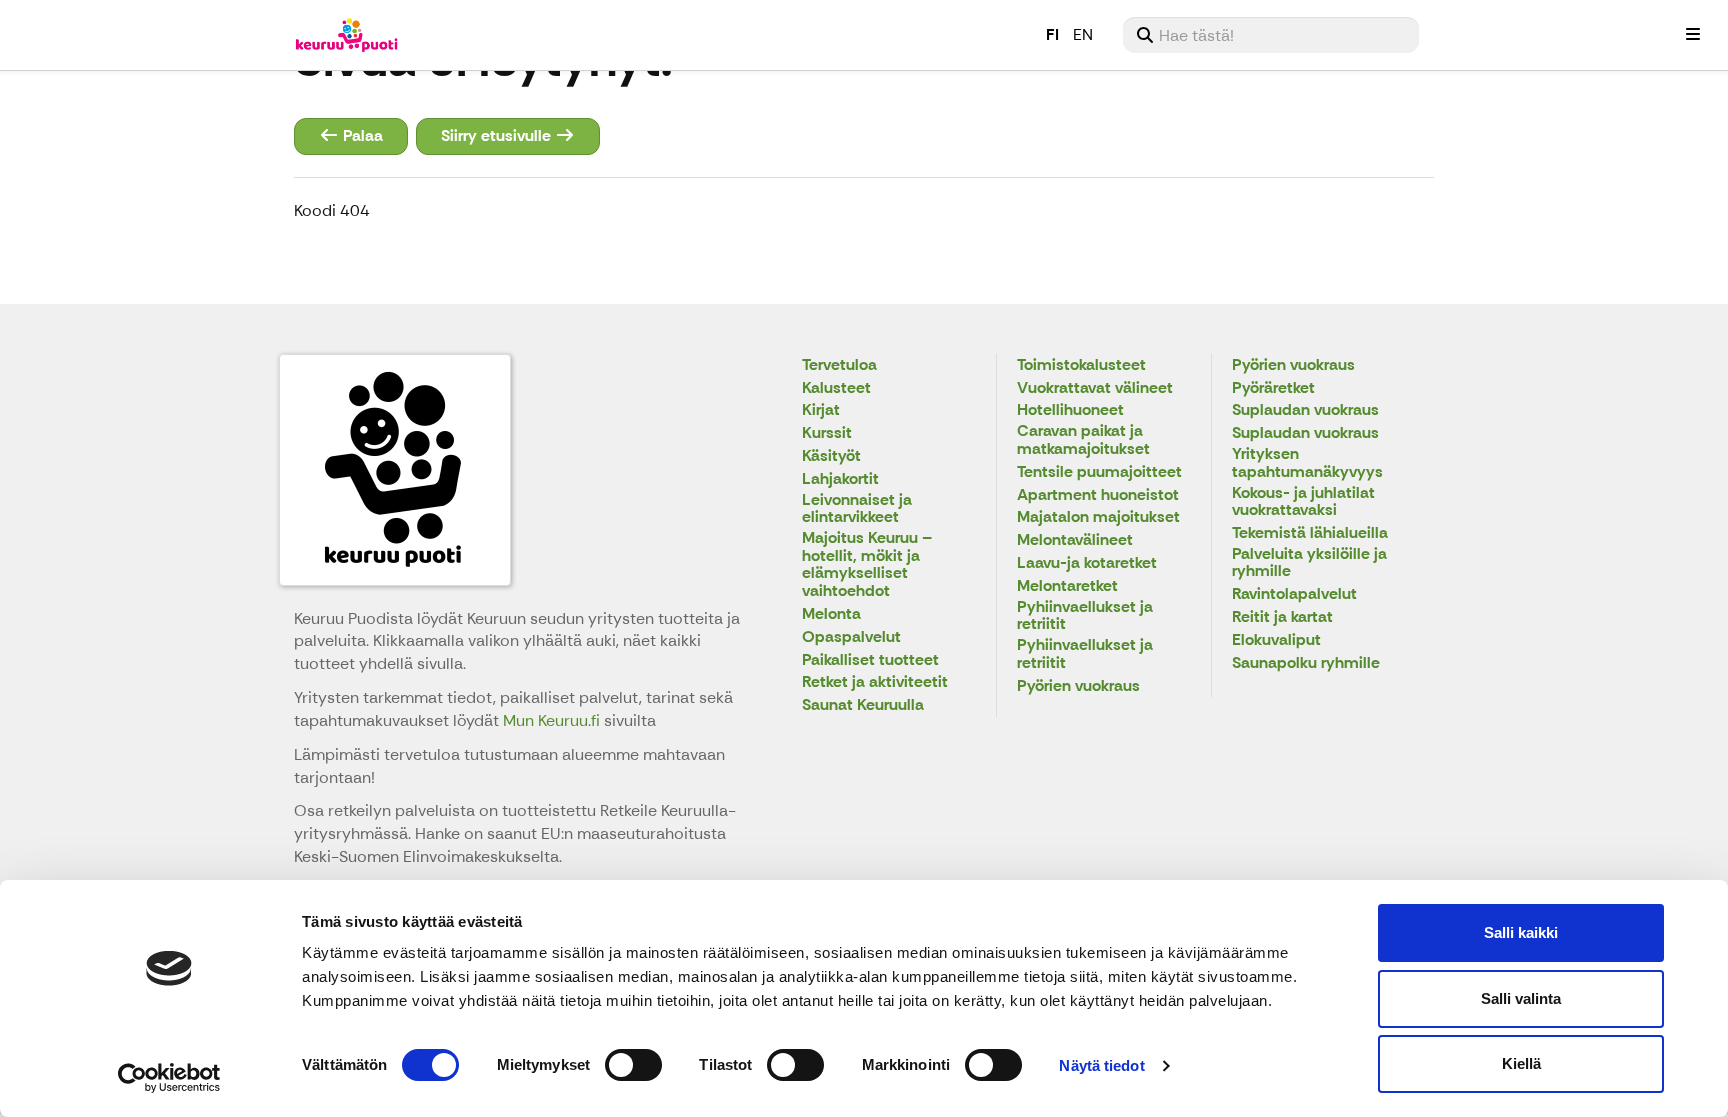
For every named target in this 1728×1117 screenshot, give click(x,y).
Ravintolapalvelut (1294, 594)
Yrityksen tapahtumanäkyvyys (1307, 463)
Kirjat (821, 410)
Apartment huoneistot (1098, 495)
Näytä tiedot (1101, 1065)
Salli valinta (1521, 998)
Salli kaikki (1521, 932)
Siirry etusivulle (498, 135)
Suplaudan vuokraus (1305, 410)
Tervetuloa (839, 365)
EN (1083, 34)
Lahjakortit (840, 479)
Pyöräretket (1273, 388)
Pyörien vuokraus (1078, 686)
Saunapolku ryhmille (1306, 663)
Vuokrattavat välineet (1095, 388)
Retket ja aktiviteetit (875, 682)
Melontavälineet (1075, 540)
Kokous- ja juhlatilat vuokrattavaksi (1303, 502)
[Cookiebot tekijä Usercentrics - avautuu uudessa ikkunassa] (169, 1078)
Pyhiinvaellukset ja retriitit (1085, 616)
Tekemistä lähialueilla (1310, 533)
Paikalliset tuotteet (870, 660)
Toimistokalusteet (1081, 365)
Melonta (831, 614)
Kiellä (1521, 1063)
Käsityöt (831, 456)
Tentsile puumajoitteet (1099, 472)
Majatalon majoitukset (1098, 517)
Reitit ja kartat (1282, 617)
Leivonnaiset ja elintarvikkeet (857, 509)
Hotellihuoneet (1070, 410)
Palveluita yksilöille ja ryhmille (1309, 563)
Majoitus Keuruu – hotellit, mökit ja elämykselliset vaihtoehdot (867, 565)
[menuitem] (1271, 35)
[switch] (633, 1065)
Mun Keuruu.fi (553, 720)
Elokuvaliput (1276, 640)
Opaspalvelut (851, 637)
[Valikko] (1693, 35)
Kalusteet (836, 388)
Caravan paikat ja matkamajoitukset (1083, 440)
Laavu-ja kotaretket (1087, 563)
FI (1052, 34)
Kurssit (827, 433)
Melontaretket (1067, 586)
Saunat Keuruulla (863, 705)
